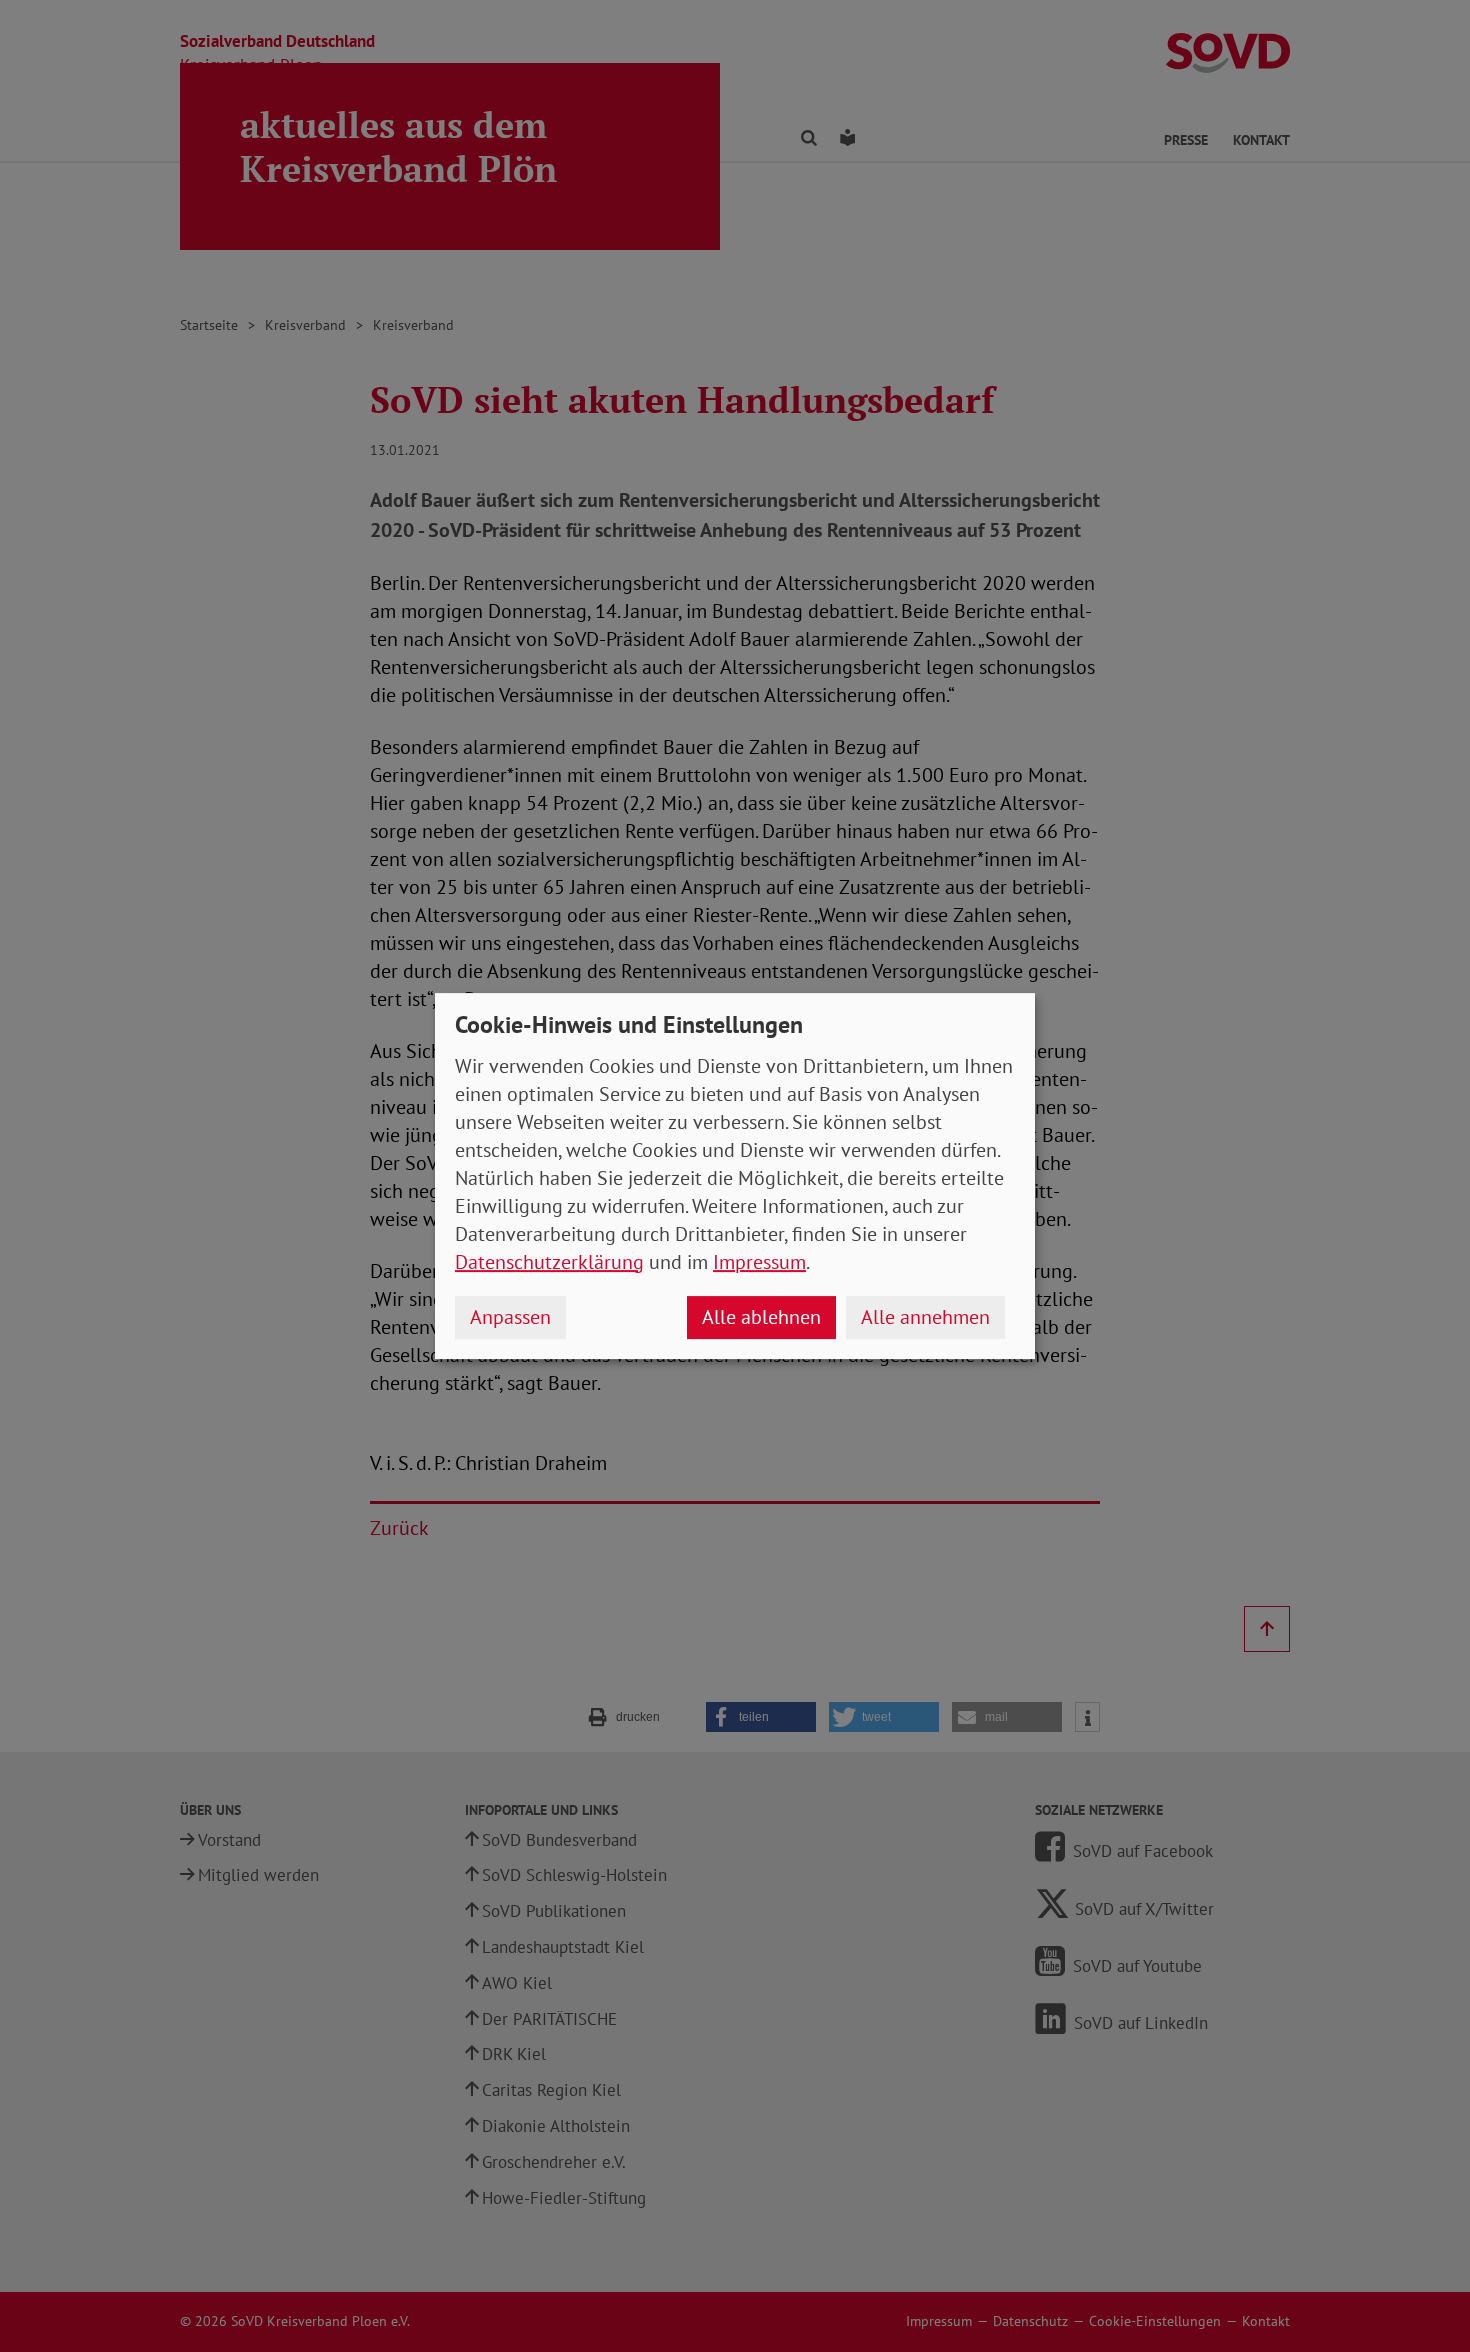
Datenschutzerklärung (549, 1262)
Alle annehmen (925, 1317)
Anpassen (510, 1317)
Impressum (759, 1262)
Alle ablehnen (761, 1317)
